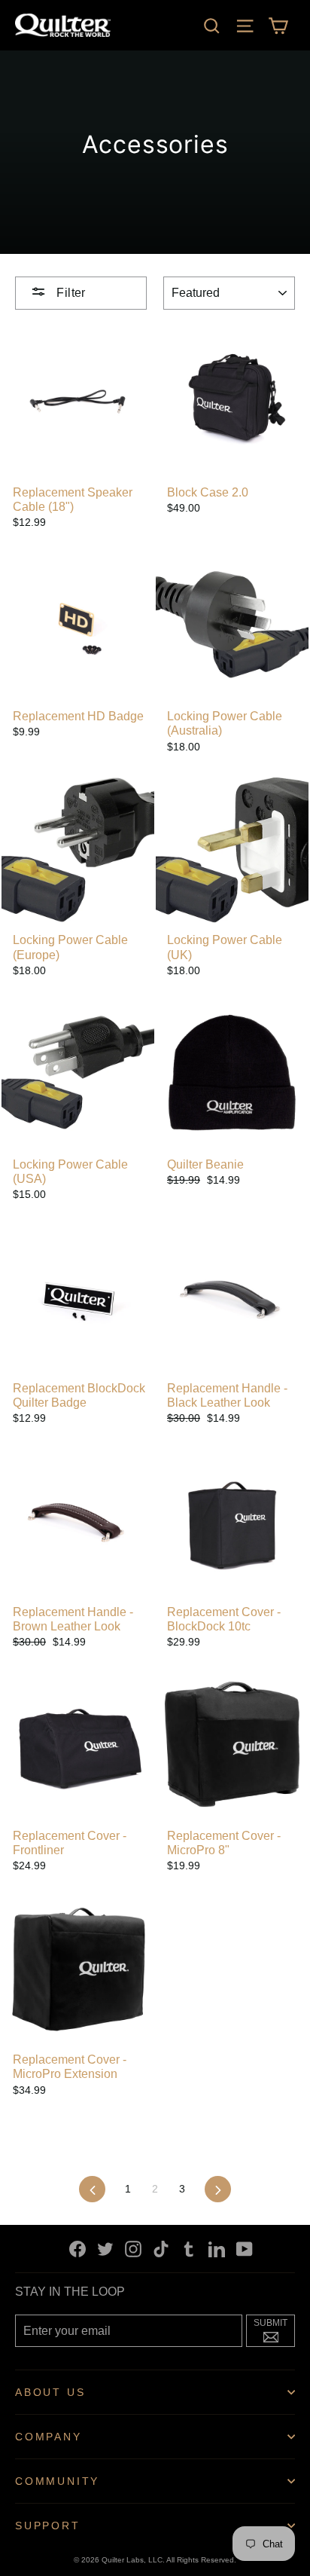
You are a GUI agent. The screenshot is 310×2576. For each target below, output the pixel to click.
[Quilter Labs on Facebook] (77, 2249)
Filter (70, 293)
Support (48, 2526)
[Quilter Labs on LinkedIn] (217, 2249)
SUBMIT (274, 2329)
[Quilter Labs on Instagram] (133, 2249)
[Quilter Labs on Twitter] (105, 2249)
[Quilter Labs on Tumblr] (189, 2249)
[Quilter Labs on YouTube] (245, 2249)
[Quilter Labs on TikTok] (161, 2249)
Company (49, 2437)
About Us (50, 2392)
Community (57, 2481)
